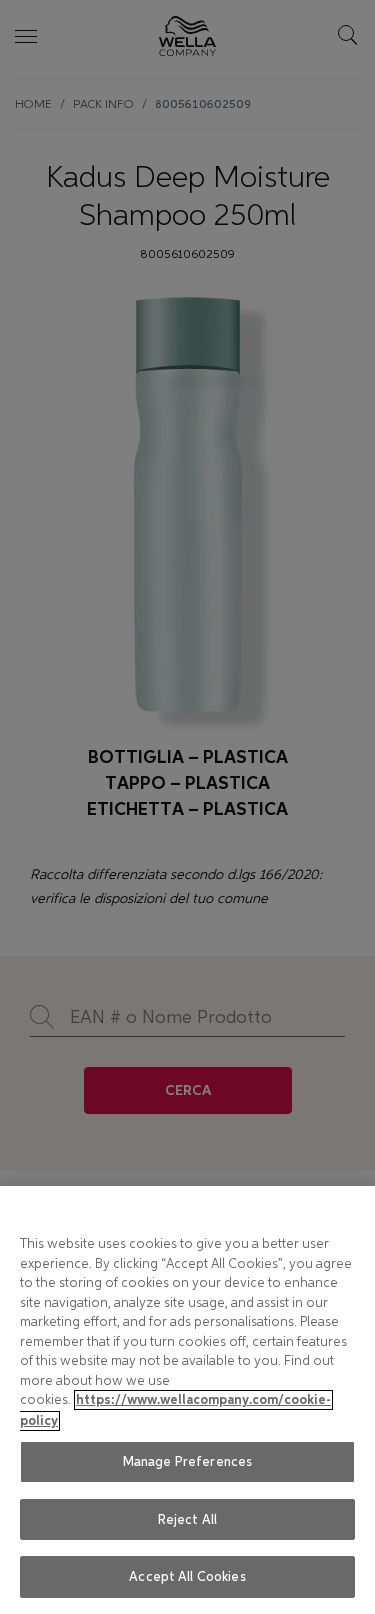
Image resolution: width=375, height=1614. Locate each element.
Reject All (187, 1519)
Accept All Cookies (187, 1576)
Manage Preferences (187, 1461)
